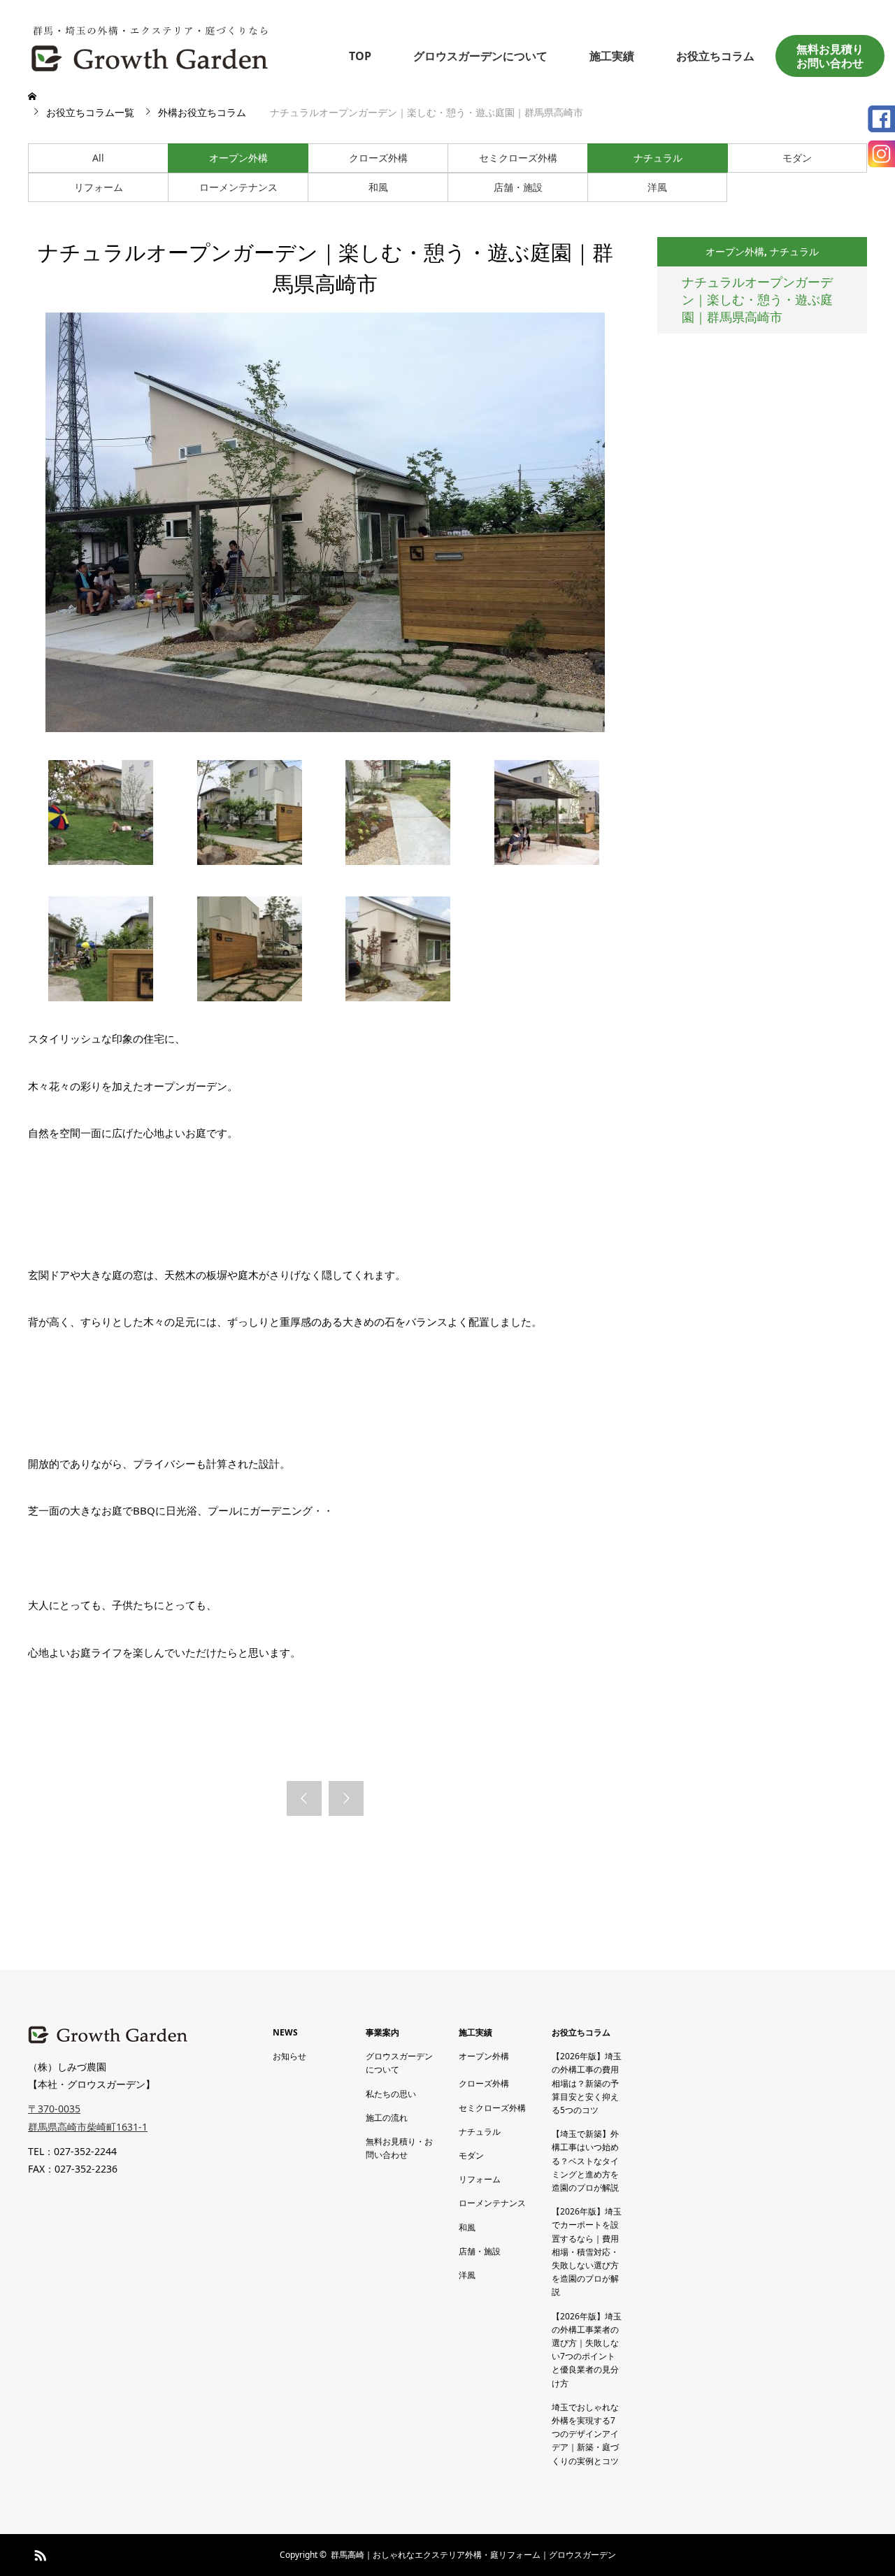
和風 (378, 187)
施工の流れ (387, 2118)
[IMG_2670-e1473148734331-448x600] (398, 997)
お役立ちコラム (715, 56)
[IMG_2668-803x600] (398, 861)
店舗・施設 (518, 187)
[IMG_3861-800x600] (547, 861)
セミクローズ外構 (518, 158)
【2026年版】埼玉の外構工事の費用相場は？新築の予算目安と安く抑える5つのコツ (587, 2083)
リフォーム (99, 187)
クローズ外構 (378, 158)
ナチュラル (658, 158)
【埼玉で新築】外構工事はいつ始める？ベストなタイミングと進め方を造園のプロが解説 (585, 2161)
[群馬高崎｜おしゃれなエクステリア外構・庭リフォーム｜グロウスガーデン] (150, 46)
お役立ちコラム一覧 (90, 112)
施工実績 (612, 56)
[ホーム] (34, 96)
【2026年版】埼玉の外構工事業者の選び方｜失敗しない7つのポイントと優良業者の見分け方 (587, 2350)
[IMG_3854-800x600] (101, 997)
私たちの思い (391, 2094)
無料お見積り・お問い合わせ (399, 2148)
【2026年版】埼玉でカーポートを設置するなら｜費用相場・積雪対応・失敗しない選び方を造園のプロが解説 (587, 2252)
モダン (797, 158)
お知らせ (289, 2056)
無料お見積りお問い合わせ (830, 56)
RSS (38, 2553)
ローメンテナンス (238, 187)
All (98, 158)
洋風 (657, 187)
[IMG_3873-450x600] (250, 997)
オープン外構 (238, 158)
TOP (360, 56)
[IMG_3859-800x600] (250, 861)
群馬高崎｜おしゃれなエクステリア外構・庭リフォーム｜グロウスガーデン (473, 2555)
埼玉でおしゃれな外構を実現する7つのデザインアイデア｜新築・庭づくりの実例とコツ (585, 2434)
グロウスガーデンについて (480, 56)
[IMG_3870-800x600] (101, 861)
